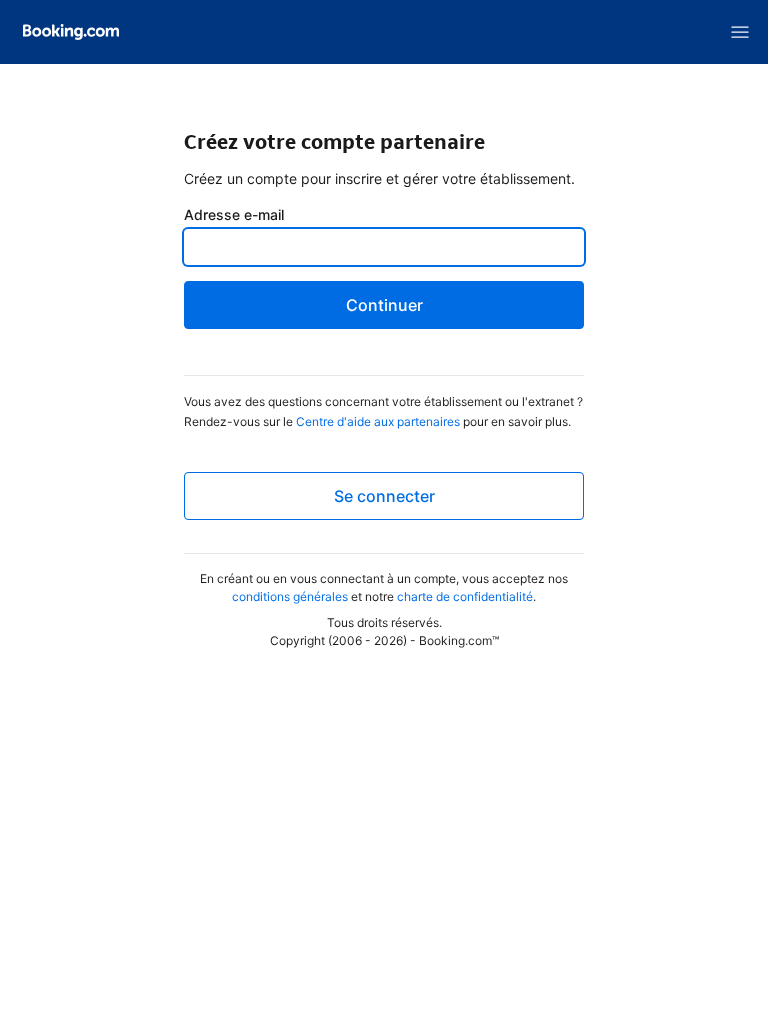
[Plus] (740, 32)
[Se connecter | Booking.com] (71, 32)
